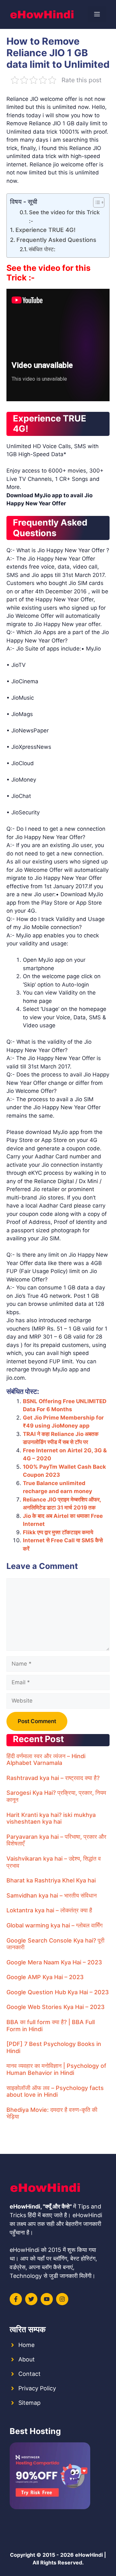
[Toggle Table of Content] (96, 202)
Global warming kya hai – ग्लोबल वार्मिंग (54, 1925)
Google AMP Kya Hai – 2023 (45, 1977)
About (27, 2359)
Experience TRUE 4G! (45, 230)
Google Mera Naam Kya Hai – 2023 (54, 1962)
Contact (29, 2374)
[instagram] (62, 2299)
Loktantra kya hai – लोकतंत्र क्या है (49, 1910)
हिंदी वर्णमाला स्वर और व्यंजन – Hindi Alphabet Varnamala (46, 1760)
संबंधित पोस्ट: (42, 249)
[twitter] (31, 2299)
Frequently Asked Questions (56, 240)
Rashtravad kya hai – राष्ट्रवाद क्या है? (53, 1778)
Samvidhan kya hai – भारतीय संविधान (52, 1895)
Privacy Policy (37, 2388)
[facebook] (16, 2299)
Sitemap (29, 2403)
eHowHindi (89, 2555)
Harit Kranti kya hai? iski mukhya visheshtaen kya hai (51, 1818)
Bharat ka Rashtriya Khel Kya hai (51, 1880)
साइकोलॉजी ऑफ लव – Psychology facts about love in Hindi (55, 2091)
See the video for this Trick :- (64, 217)
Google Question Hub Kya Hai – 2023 (58, 1992)
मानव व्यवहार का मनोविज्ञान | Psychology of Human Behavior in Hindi (56, 2069)
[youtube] (47, 2299)
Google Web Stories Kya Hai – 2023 (56, 2007)
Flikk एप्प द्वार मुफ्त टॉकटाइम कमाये (58, 1532)
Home (26, 2345)
